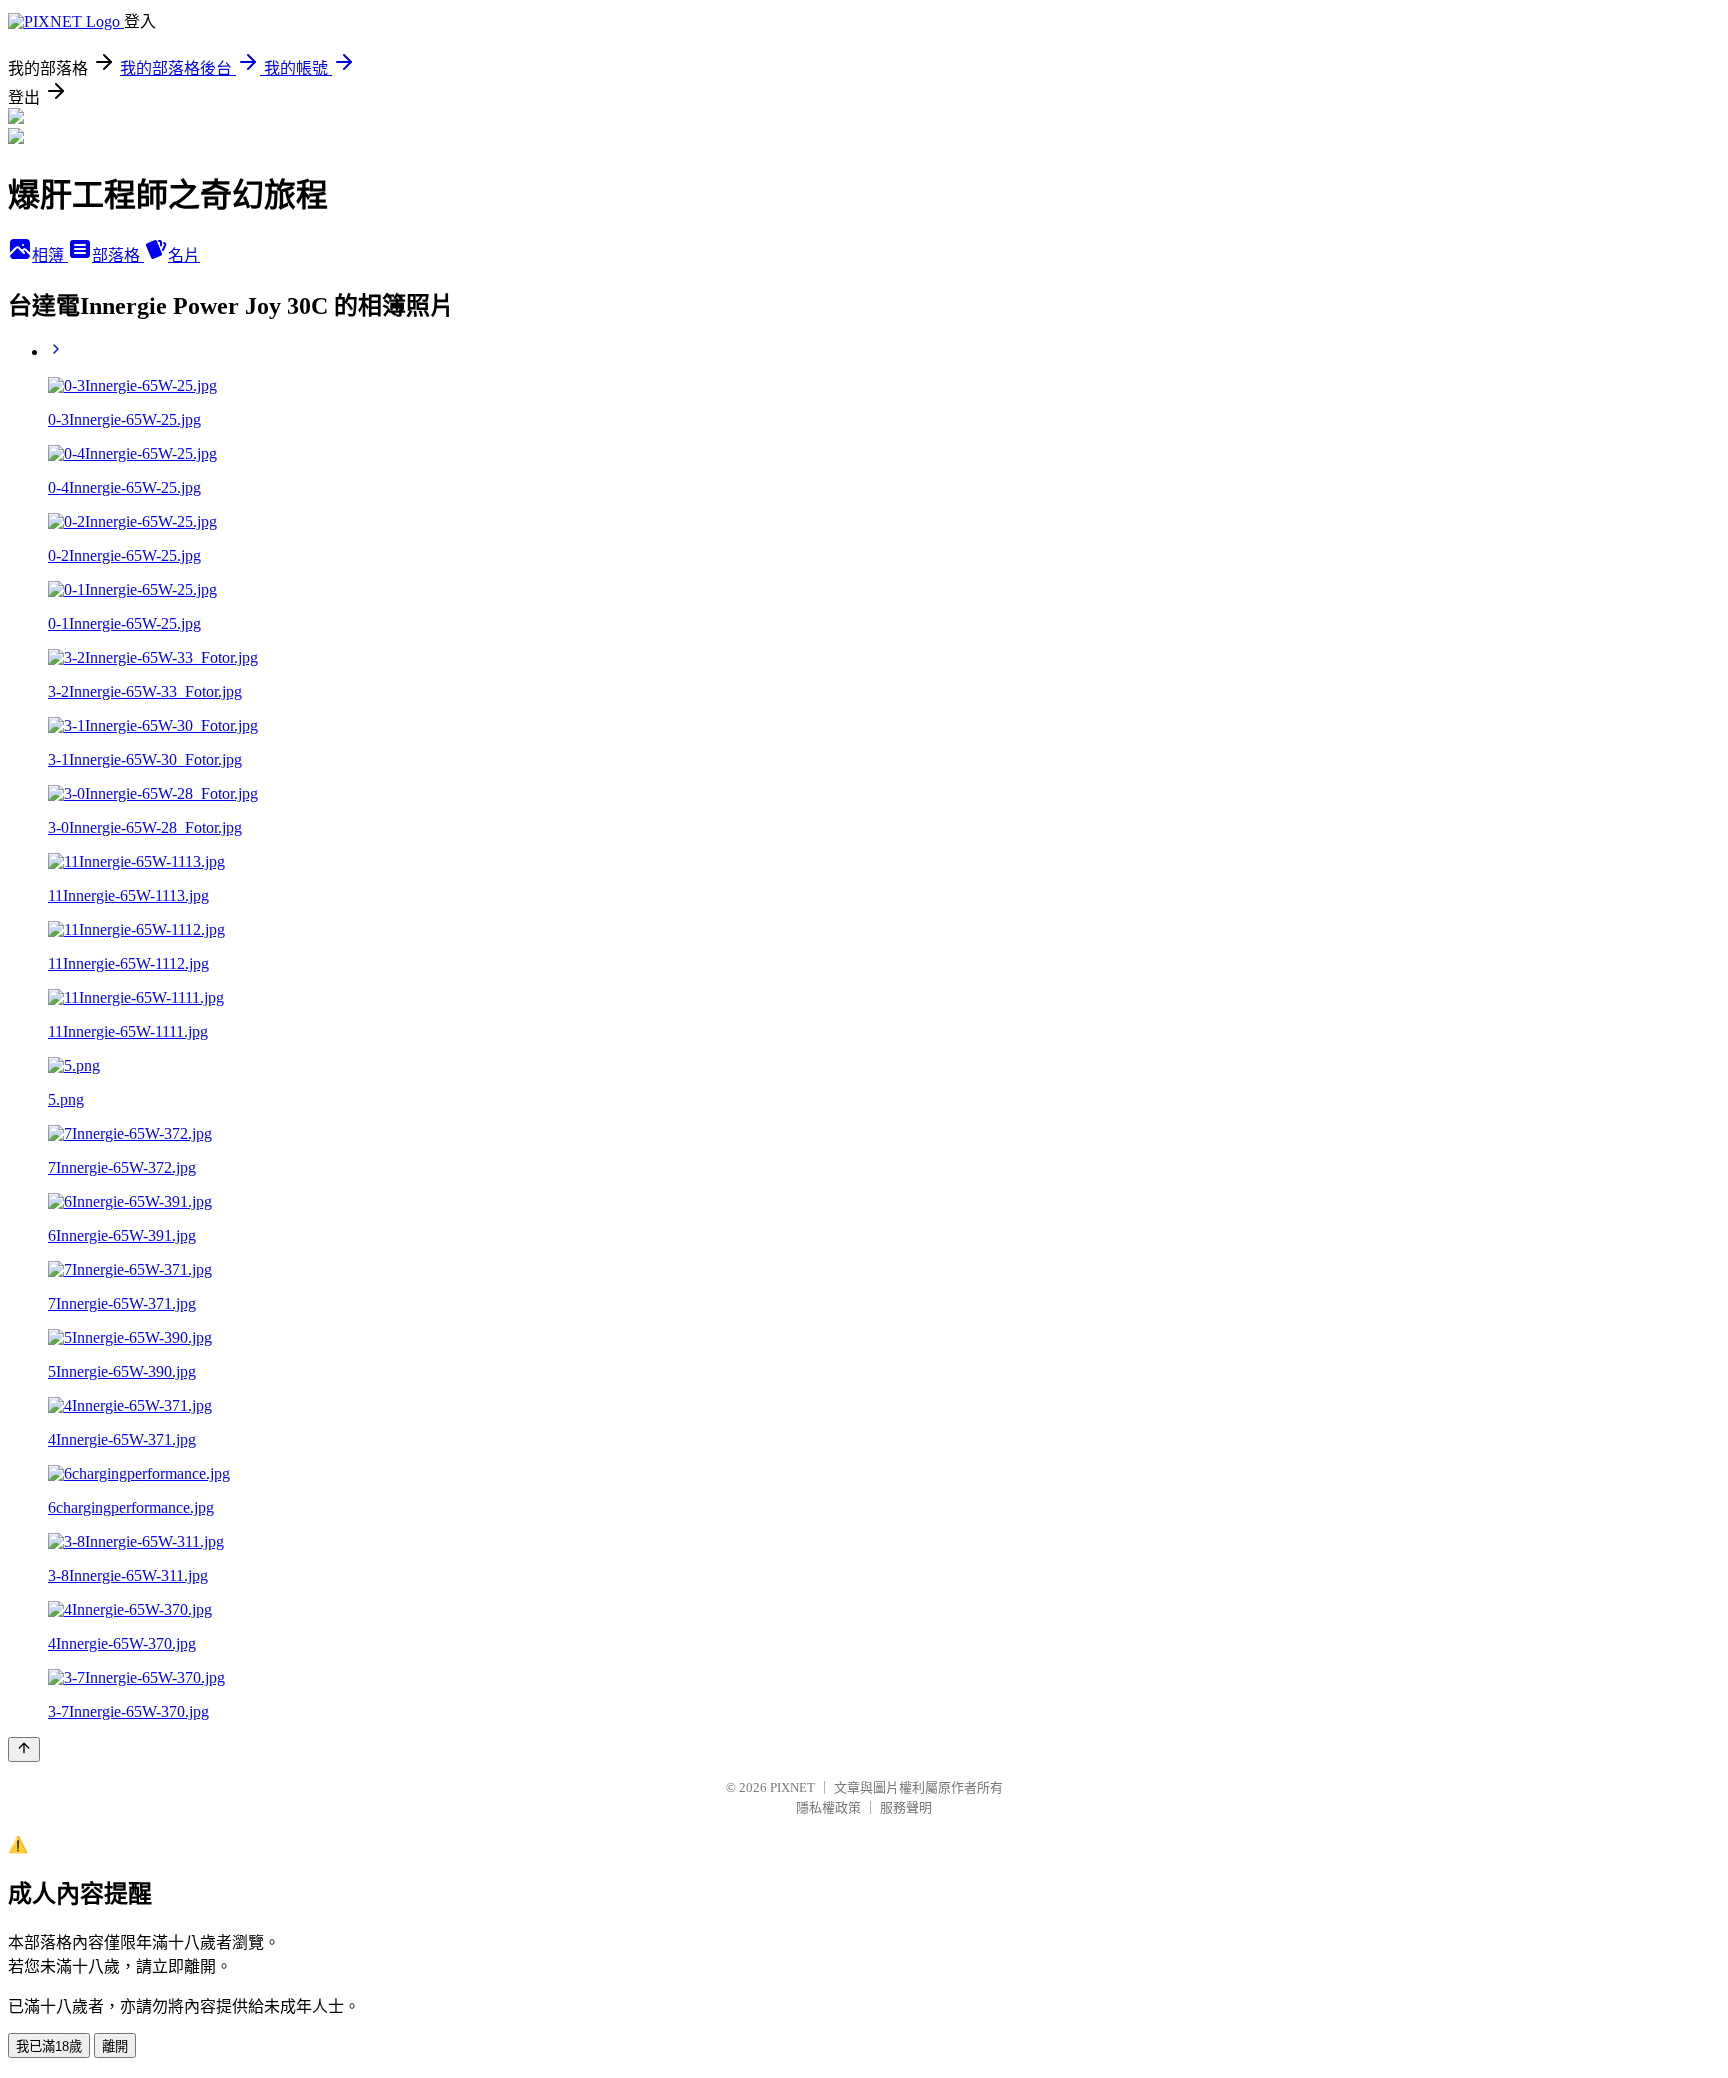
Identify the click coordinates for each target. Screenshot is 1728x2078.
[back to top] (24, 1749)
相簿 (50, 255)
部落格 (118, 255)
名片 (184, 255)
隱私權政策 (828, 1807)
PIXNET (792, 1787)
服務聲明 (906, 1807)
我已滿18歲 (49, 2046)
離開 (115, 2046)
